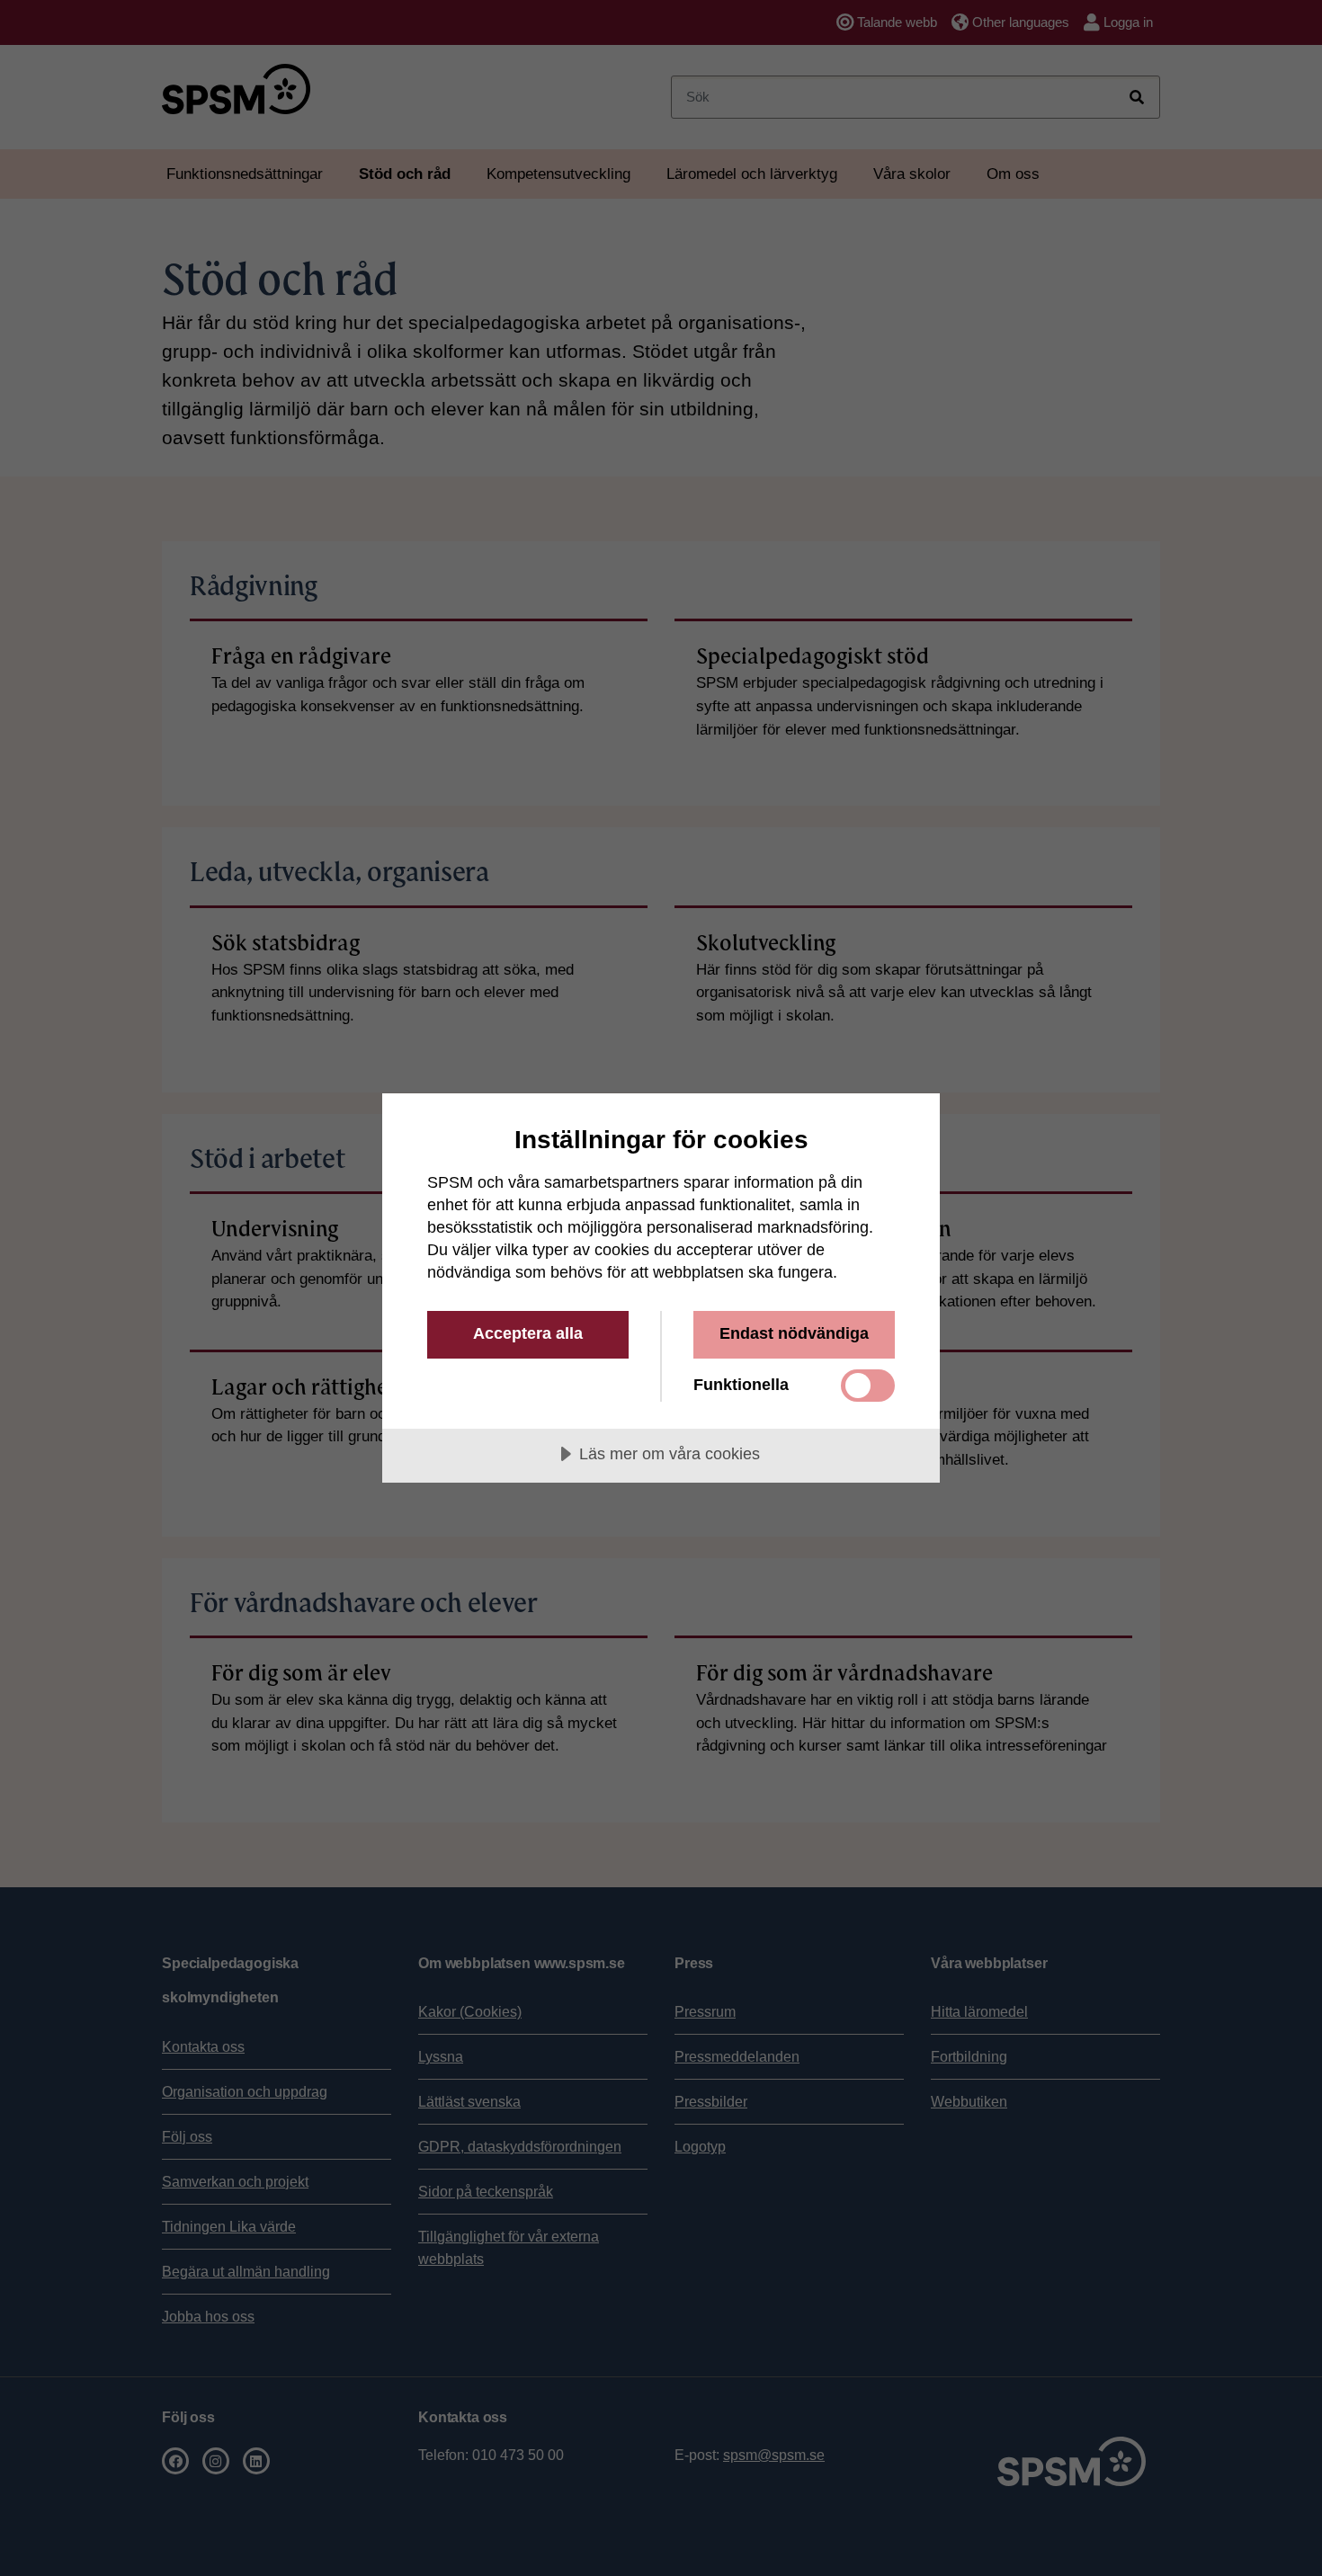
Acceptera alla (528, 1333)
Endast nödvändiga (794, 1333)
